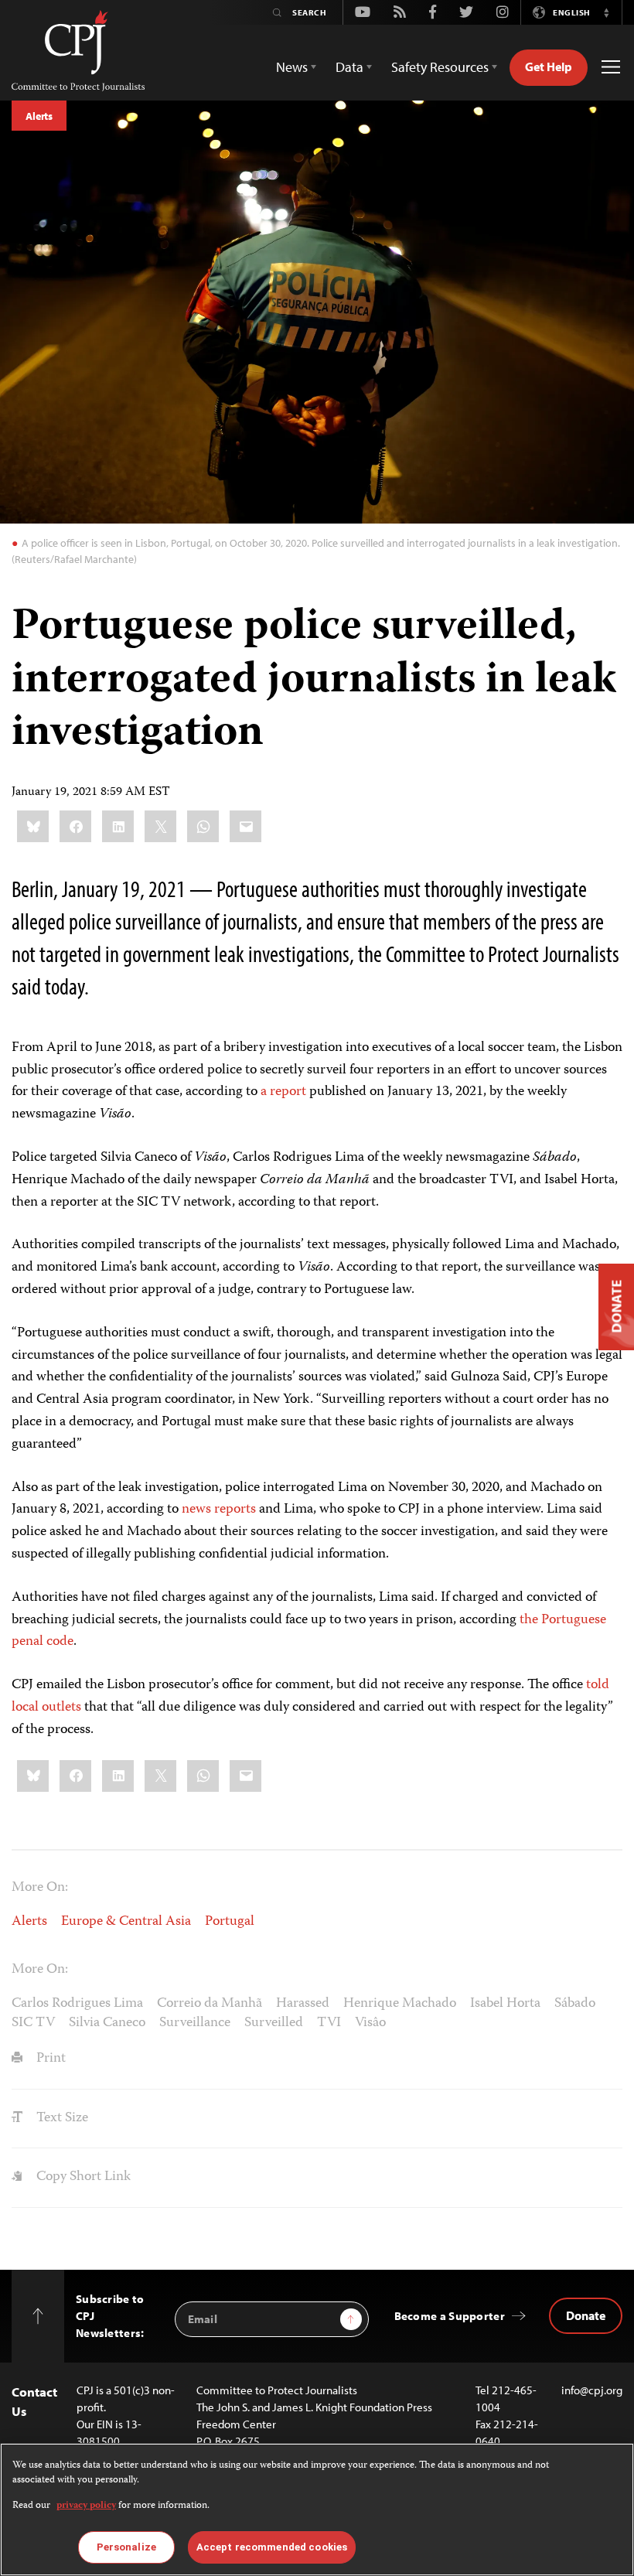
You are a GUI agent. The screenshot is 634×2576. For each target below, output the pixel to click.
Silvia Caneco (107, 2023)
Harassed (303, 2004)
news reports (219, 1510)
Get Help (549, 67)
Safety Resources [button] (440, 67)
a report (283, 1092)
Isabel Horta (505, 2004)
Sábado (575, 2004)
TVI (329, 2023)
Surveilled (274, 2023)
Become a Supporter (450, 2316)
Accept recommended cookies (272, 2547)
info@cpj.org (592, 2390)
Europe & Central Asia (126, 1922)
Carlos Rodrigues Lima (77, 2004)
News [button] (292, 67)
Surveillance (195, 2023)
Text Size (61, 2118)
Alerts (39, 116)
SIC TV (33, 2023)
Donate (586, 2315)
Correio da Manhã (210, 2004)
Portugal (230, 1922)
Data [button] (349, 67)
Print (49, 2059)
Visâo (370, 2023)
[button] (606, 12)
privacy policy (86, 2506)
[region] (317, 2509)
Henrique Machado (400, 2004)
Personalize (126, 2547)
